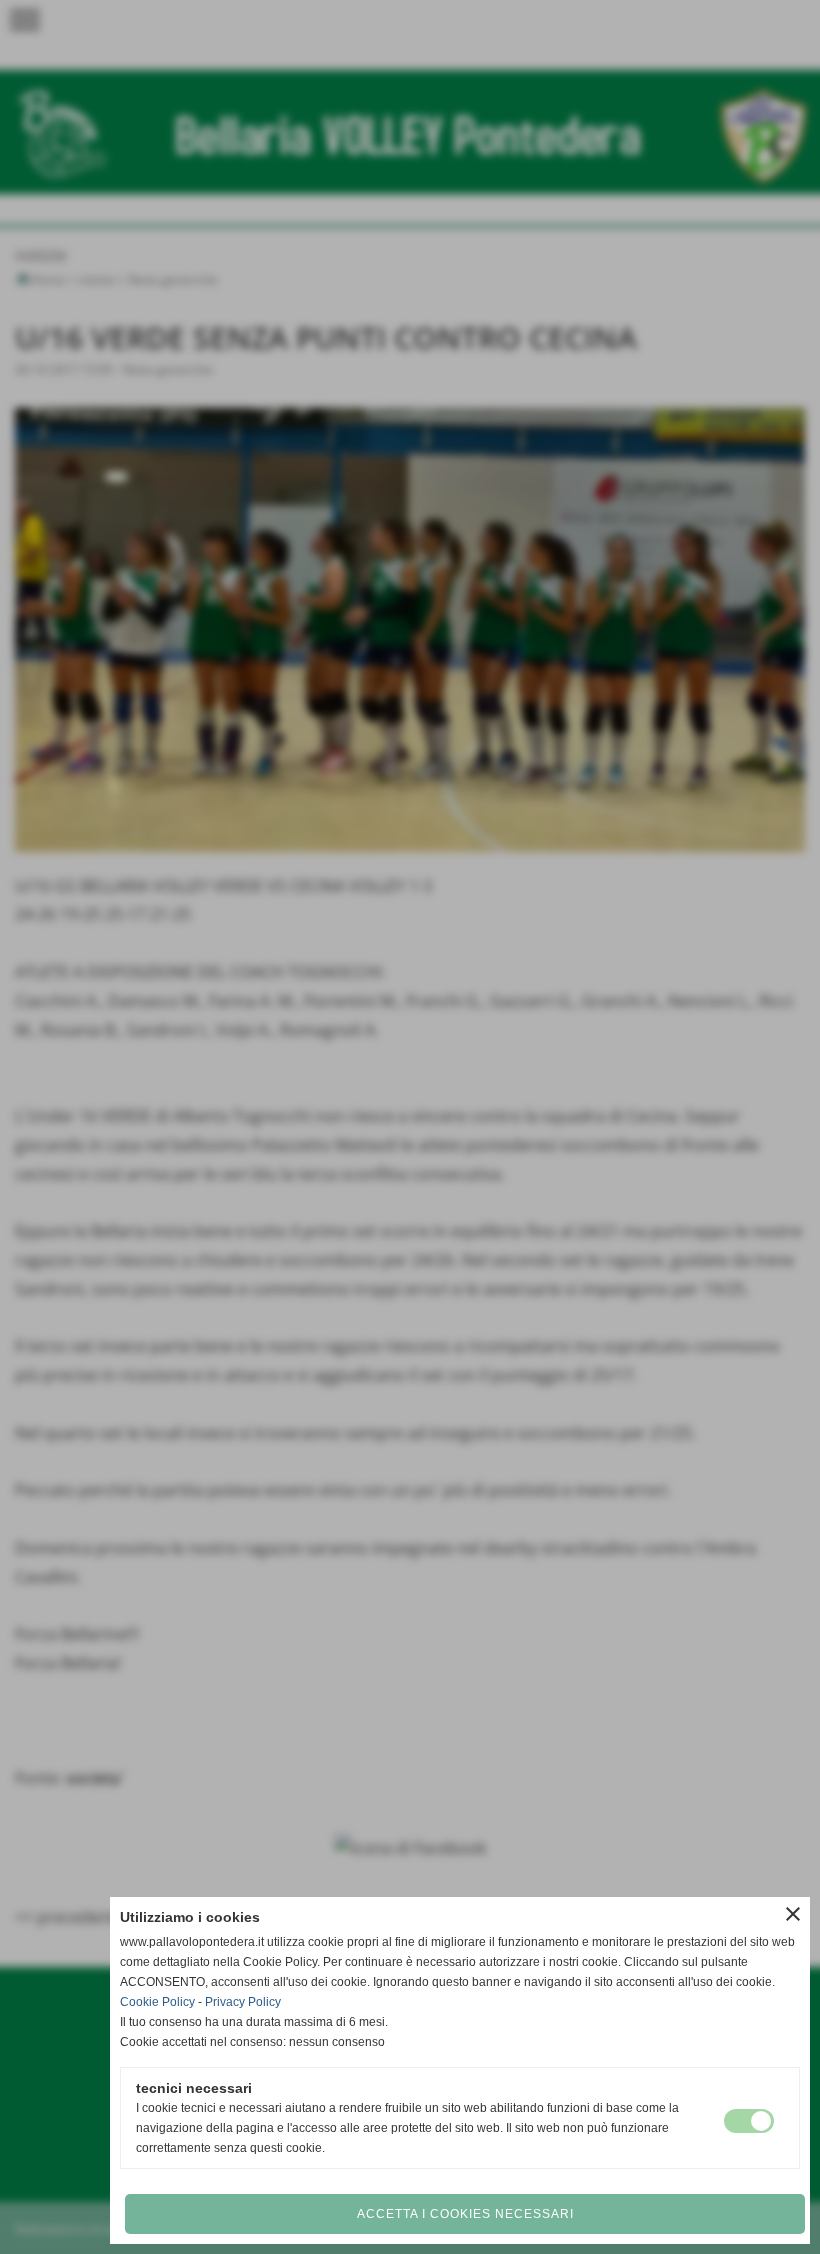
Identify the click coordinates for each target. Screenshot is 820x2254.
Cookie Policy (157, 2002)
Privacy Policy (243, 2002)
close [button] (793, 1914)
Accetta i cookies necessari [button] (465, 2214)
